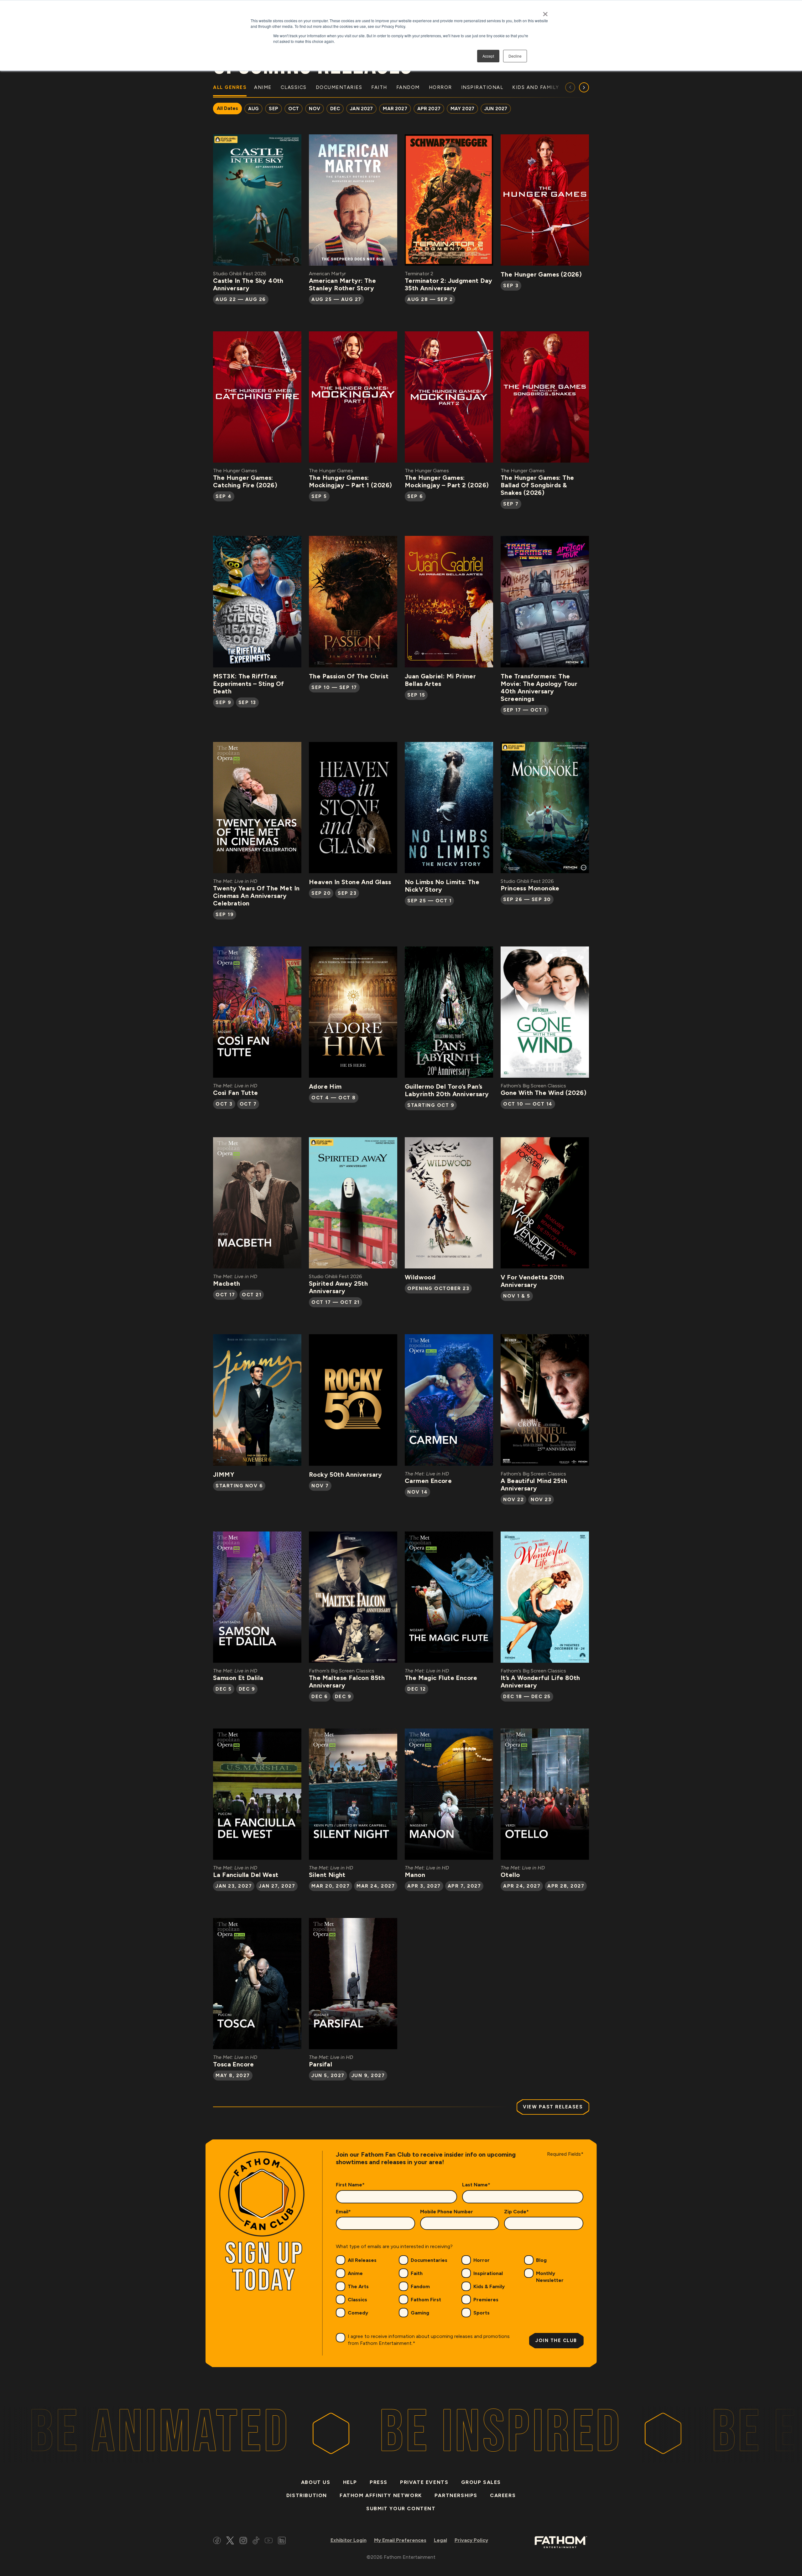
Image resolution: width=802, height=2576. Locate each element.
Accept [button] (488, 56)
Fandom (420, 2286)
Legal (440, 2540)
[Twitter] (230, 2541)
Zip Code (516, 2212)
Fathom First (426, 2300)
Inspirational (488, 2273)
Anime (355, 2273)
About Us (316, 2482)
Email (343, 2212)
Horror (482, 2260)
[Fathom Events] (561, 2542)
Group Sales (481, 2482)
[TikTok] (256, 2541)
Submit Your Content (401, 2509)
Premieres (486, 2300)
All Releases (362, 2260)
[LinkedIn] (282, 2541)
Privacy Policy (471, 2540)
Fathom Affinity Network (381, 2495)
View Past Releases (553, 2107)
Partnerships (456, 2495)
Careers (503, 2495)
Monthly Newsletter (550, 2277)
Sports (482, 2313)
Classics (357, 2300)
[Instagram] (243, 2541)
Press (379, 2482)
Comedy (358, 2313)
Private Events (424, 2482)
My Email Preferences (400, 2540)
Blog (541, 2260)
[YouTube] (269, 2541)
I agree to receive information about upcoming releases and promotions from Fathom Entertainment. (429, 2340)
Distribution (307, 2495)
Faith (417, 2273)
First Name (350, 2185)
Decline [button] (515, 56)
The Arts (358, 2286)
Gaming (420, 2313)
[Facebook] (217, 2541)
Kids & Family (489, 2286)
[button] (584, 87)
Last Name (476, 2185)
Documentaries (429, 2260)
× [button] (545, 12)
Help (350, 2482)
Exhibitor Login (349, 2540)
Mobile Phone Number (447, 2212)
